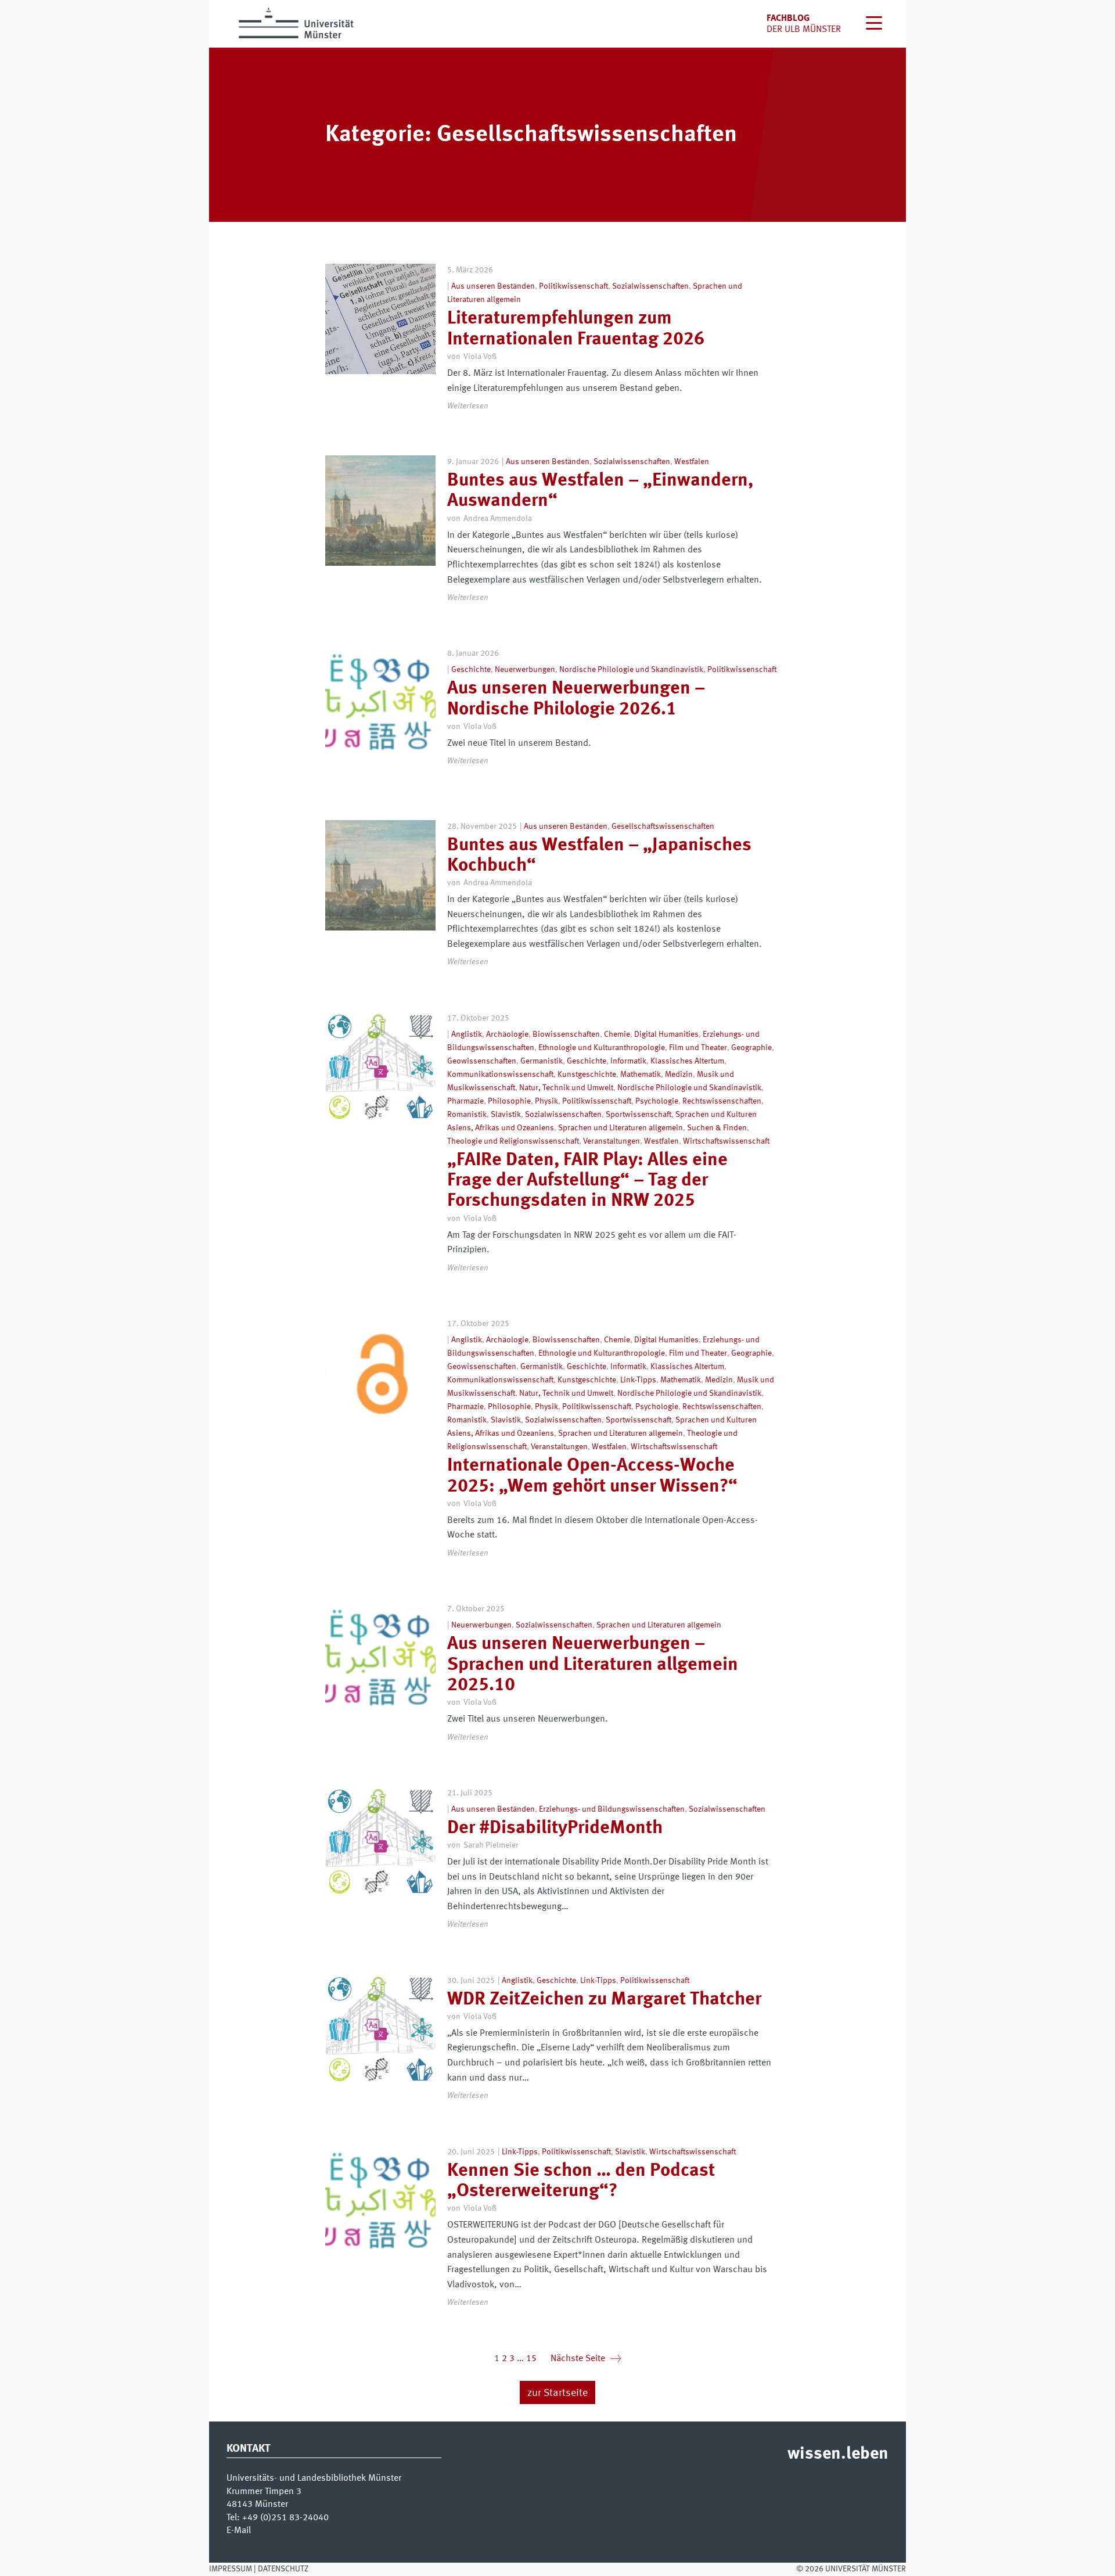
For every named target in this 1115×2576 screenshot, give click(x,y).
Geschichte (471, 670)
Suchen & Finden (717, 1128)
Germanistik (542, 1061)
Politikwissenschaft (573, 286)
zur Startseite (557, 2393)
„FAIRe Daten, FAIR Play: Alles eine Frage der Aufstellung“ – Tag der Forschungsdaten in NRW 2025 (587, 1181)
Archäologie (507, 1034)
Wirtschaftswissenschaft (726, 1141)
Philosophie (509, 1101)
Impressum (231, 2569)
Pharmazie (465, 1101)
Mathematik (641, 1075)
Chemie (617, 1034)
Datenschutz (283, 2569)
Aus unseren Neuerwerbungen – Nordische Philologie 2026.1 (576, 699)
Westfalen (692, 462)
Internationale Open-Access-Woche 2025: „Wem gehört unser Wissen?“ (592, 1476)
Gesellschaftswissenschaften (663, 827)
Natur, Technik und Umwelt (566, 1088)
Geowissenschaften (482, 1061)
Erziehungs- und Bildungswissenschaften (612, 1809)
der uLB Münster (804, 30)
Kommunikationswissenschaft (500, 1075)
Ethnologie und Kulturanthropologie (602, 1048)
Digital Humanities (666, 1034)
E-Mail (239, 2531)
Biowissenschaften (566, 1034)
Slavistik (506, 1115)
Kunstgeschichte (587, 1075)
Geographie (751, 1048)
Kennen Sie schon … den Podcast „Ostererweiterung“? (581, 2181)
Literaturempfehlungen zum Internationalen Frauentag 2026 (576, 329)
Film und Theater (698, 1048)
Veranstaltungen (612, 1141)
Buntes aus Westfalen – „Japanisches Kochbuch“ (599, 856)
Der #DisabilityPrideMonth (555, 1828)
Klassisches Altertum (687, 1061)
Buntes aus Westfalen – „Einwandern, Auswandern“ (600, 491)
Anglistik (467, 1034)
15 (531, 2359)
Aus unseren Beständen (493, 286)
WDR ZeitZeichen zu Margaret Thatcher (604, 2000)
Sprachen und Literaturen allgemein (621, 1128)
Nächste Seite (586, 2359)
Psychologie (657, 1101)
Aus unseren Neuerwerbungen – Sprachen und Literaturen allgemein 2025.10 (593, 1665)
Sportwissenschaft (639, 1115)
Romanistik (467, 1115)
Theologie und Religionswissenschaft (513, 1141)
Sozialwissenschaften (650, 286)
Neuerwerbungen (525, 670)
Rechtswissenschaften (722, 1101)
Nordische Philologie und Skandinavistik (631, 670)
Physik (546, 1101)
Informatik (628, 1061)
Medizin (679, 1075)
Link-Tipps (638, 1380)
